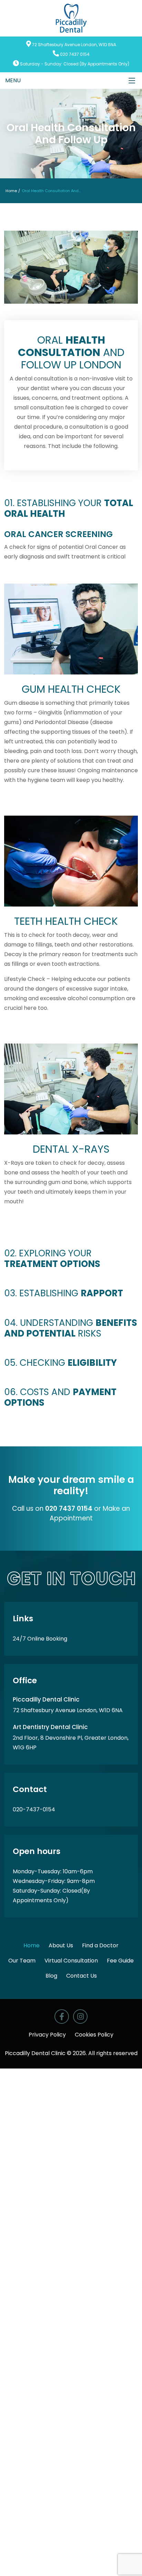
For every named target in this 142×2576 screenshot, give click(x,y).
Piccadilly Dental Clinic (35, 2053)
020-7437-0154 (34, 1809)
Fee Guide (120, 1961)
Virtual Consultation (71, 1961)
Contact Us (82, 1976)
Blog (51, 1976)
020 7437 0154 (75, 54)
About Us (61, 1945)
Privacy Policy (47, 2035)
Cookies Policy (94, 2035)
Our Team (22, 1961)
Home (11, 191)
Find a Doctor (100, 1945)
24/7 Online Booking (40, 1639)
